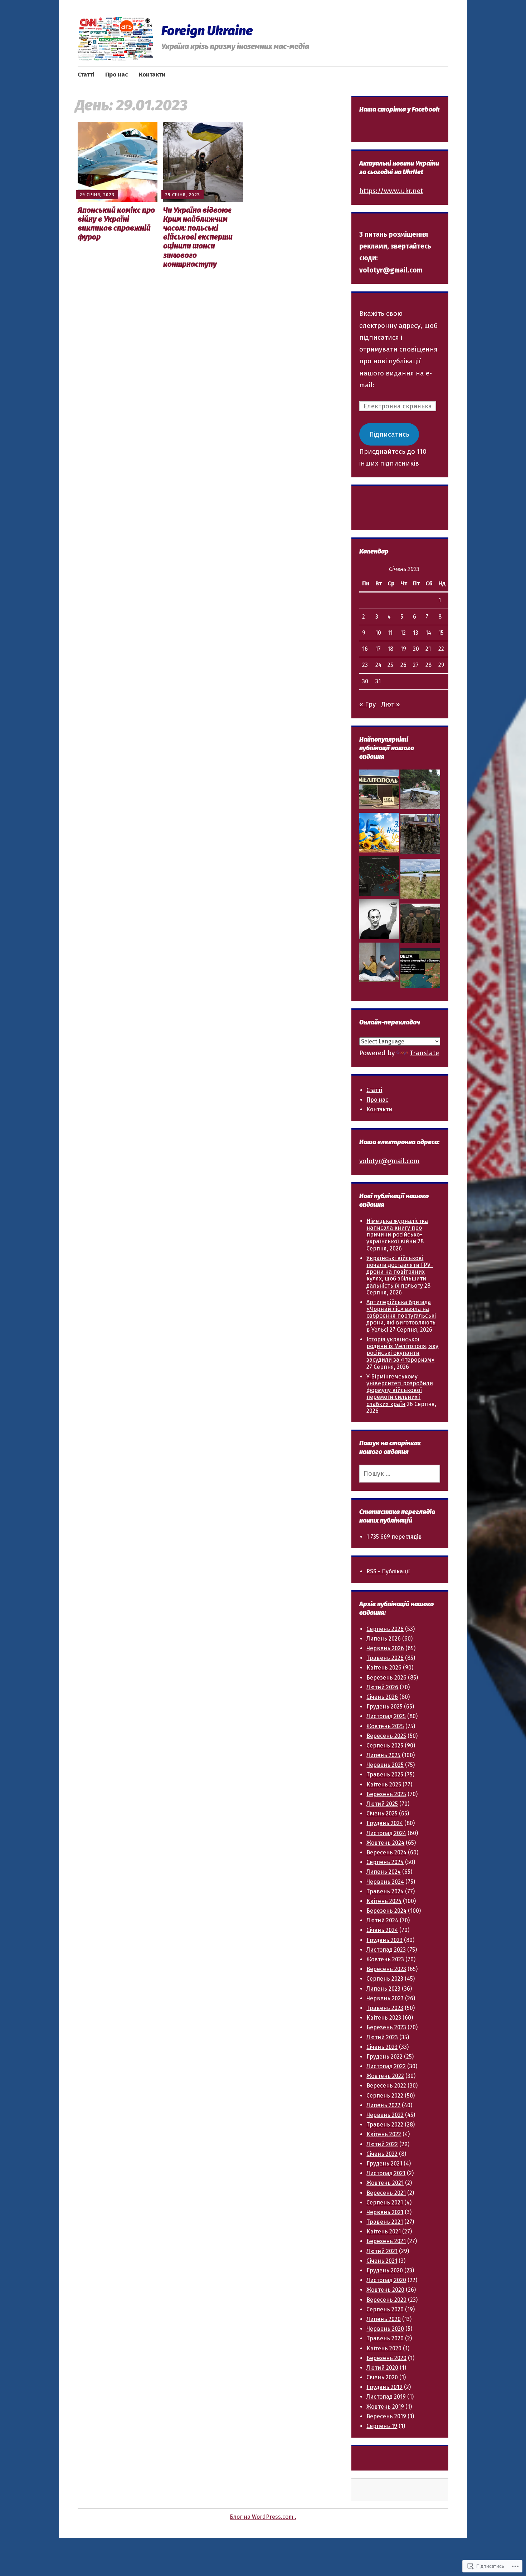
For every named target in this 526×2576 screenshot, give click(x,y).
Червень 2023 (385, 1998)
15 (441, 633)
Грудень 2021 (384, 2164)
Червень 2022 (385, 2115)
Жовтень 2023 (385, 1959)
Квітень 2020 (384, 2348)
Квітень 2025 (384, 1784)
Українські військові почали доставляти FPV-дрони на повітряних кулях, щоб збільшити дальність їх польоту (400, 1272)
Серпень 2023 (385, 1979)
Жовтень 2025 (385, 1726)
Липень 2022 (383, 2105)
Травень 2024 (385, 1891)
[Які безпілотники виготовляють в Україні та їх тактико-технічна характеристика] (420, 881)
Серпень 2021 (385, 2203)
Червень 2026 (385, 1648)
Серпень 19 (382, 2426)
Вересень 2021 (386, 2193)
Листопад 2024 (386, 1833)
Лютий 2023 (382, 2037)
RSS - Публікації (388, 1571)
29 (441, 665)
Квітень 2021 (384, 2231)
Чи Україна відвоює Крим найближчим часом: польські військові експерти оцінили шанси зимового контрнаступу (198, 237)
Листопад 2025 (386, 1716)
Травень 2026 (385, 1658)
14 (428, 633)
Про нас (117, 75)
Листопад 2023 (386, 1950)
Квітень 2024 (384, 1901)
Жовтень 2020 (385, 2290)
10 (378, 633)
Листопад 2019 (386, 2397)
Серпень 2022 (385, 2096)
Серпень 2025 (385, 1746)
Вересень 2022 (386, 2086)
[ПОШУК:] (400, 1474)
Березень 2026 (386, 1678)
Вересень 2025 (386, 1736)
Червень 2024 (385, 1882)
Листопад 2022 (386, 2066)
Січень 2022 (382, 2154)
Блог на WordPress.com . (263, 2517)
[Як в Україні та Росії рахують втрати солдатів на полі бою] (420, 836)
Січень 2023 (382, 2047)
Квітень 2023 (384, 2018)
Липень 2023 (383, 1989)
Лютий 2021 (382, 2251)
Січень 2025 (382, 1813)
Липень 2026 (384, 1639)
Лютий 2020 (382, 2368)
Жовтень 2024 (385, 1843)
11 (390, 633)
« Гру (367, 704)
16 (365, 649)
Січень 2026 (382, 1697)
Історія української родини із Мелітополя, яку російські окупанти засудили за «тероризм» (402, 1350)
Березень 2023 (386, 2027)
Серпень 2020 (385, 2309)
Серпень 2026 (385, 1629)
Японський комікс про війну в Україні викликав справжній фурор (116, 224)
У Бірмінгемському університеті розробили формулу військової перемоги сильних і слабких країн (400, 1390)
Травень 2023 (385, 2008)
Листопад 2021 (386, 2173)
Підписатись (389, 434)
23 (365, 665)
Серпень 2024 (385, 1862)
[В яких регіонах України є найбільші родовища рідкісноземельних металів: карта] (379, 878)
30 (365, 681)
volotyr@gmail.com (389, 1161)
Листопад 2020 (386, 2280)
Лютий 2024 (382, 1920)
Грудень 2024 (385, 1823)
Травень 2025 (385, 1774)
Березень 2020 (386, 2358)
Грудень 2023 (384, 1940)
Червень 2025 (385, 1765)
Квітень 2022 (384, 2134)
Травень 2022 (385, 2125)
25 (390, 665)
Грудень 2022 (384, 2057)
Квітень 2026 (384, 1668)
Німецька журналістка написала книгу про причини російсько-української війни (397, 1231)
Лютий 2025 (382, 1804)
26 (403, 665)
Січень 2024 (382, 1930)
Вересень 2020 (386, 2300)
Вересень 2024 (386, 1852)
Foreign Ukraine (207, 31)
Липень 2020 (384, 2319)
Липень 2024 (384, 1872)
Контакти (152, 75)
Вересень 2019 (386, 2416)
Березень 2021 (386, 2241)
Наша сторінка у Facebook (399, 109)
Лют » (391, 704)
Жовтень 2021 (385, 2183)
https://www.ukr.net (391, 191)
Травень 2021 (385, 2222)
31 (378, 681)
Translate (424, 1053)
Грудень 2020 (385, 2270)
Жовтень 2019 (385, 2407)
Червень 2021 (385, 2212)
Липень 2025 (383, 1755)
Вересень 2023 (386, 1969)
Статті (86, 75)
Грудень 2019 (384, 2387)
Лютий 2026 (382, 1687)
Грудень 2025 (384, 1707)
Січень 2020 (382, 2377)
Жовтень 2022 (385, 2076)
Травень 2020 (385, 2338)
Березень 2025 (386, 1794)
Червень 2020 (385, 2329)
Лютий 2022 (382, 2144)
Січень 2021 (382, 2261)
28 (428, 665)
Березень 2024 (386, 1911)
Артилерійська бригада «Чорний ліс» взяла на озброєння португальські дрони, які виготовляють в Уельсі (401, 1316)
